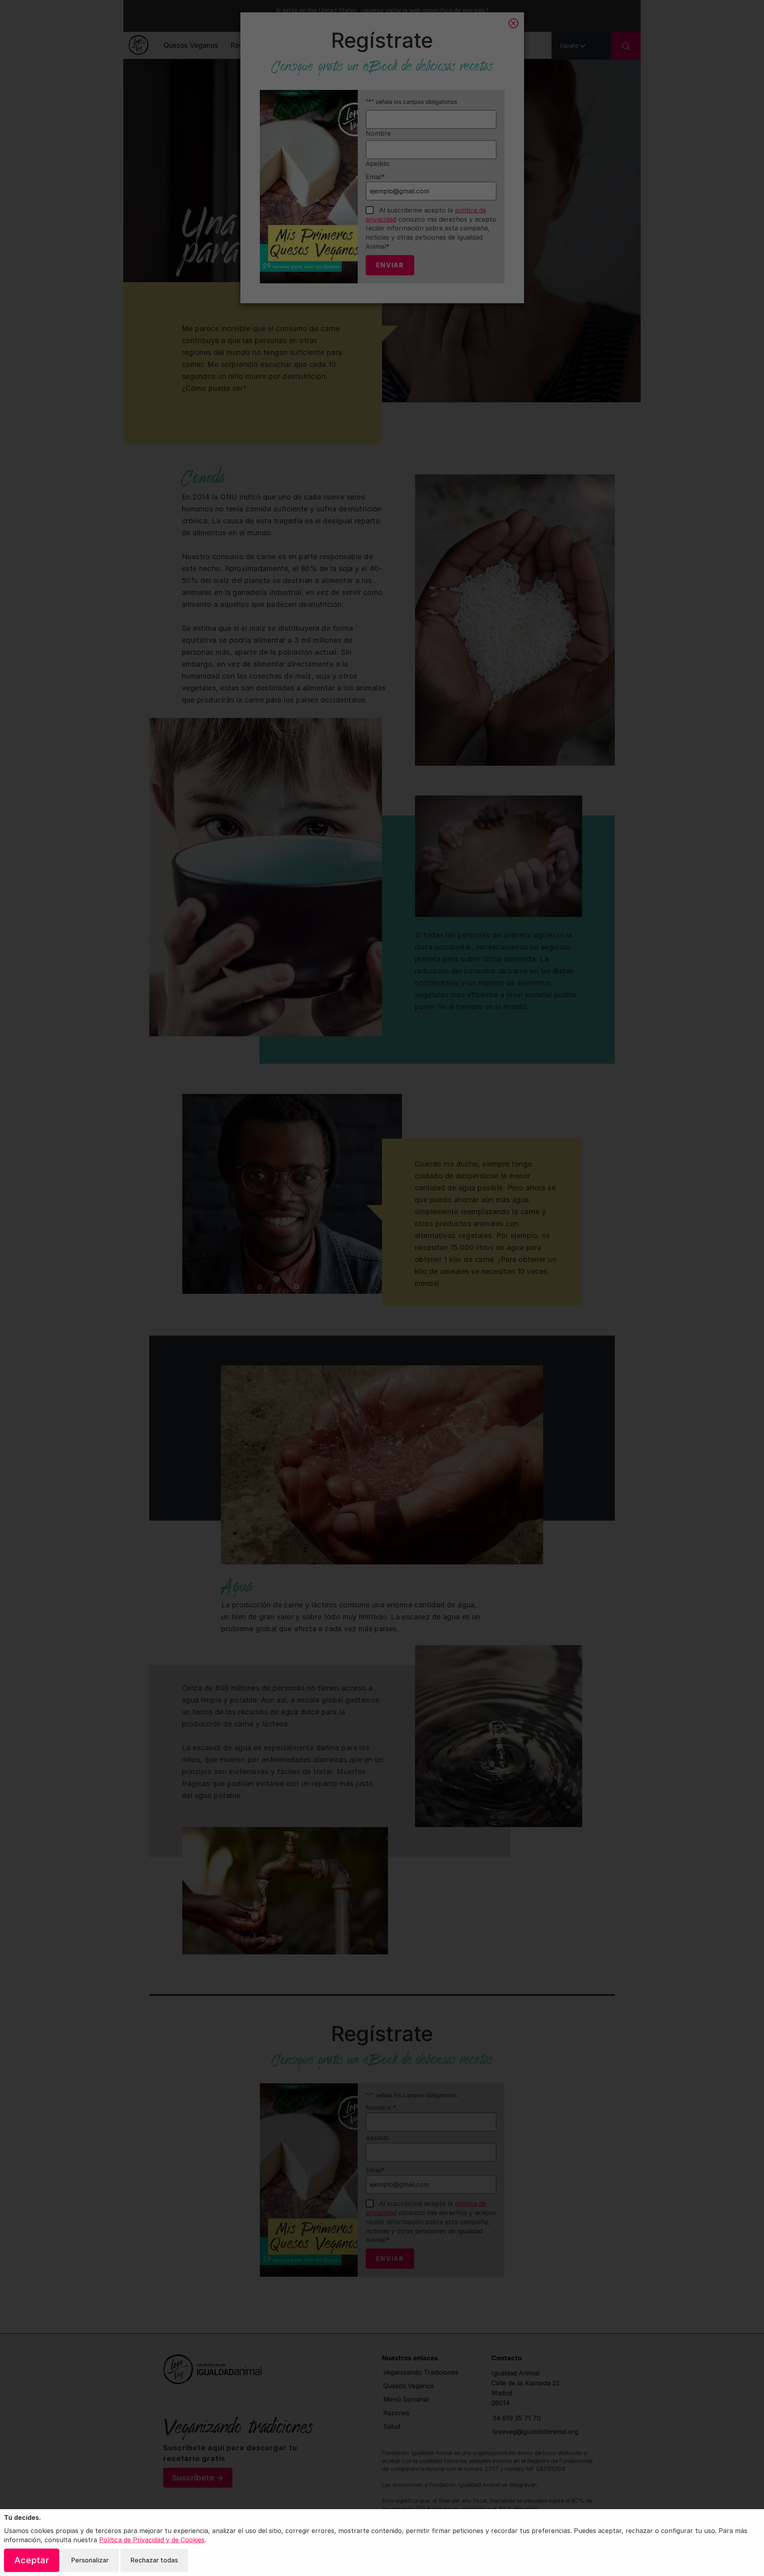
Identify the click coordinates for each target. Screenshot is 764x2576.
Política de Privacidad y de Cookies (152, 2540)
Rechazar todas (154, 2560)
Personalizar (90, 2560)
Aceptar (32, 2560)
